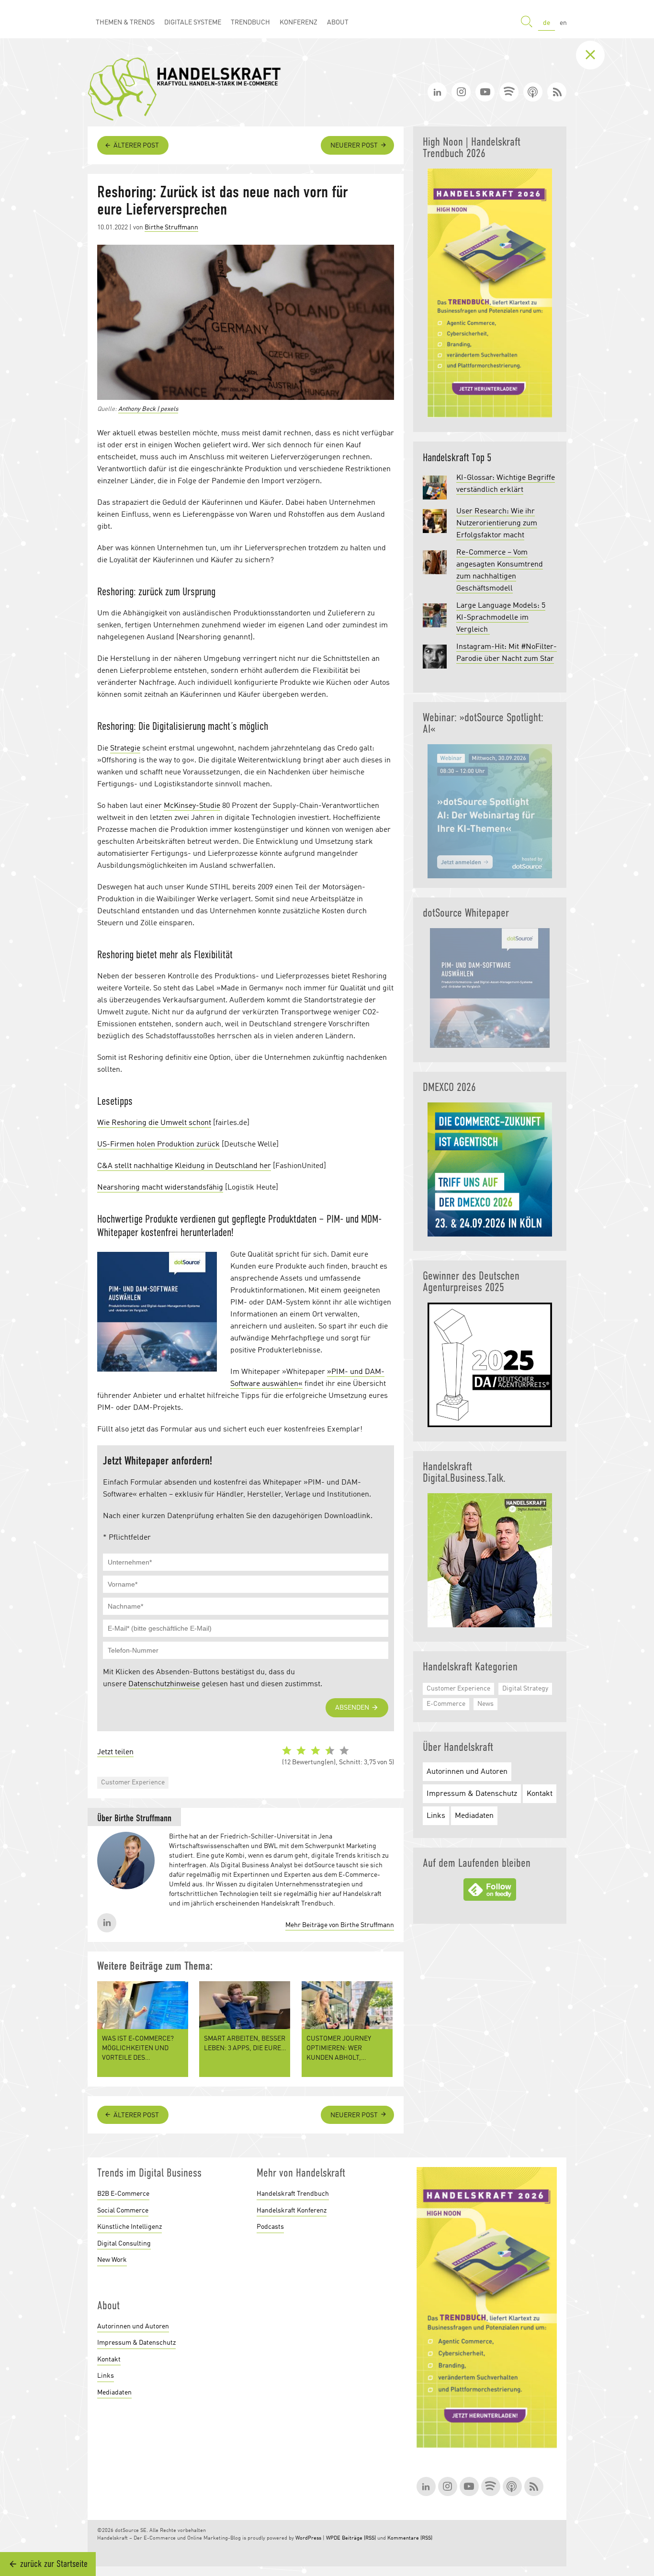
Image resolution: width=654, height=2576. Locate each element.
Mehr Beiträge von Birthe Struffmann (340, 1925)
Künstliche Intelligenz (130, 2227)
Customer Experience (133, 1782)
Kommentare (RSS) (410, 2538)
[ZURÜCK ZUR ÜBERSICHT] (598, 55)
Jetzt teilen (115, 1752)
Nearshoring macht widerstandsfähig (160, 1188)
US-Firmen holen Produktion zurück (158, 1145)
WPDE (333, 2538)
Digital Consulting (124, 2244)
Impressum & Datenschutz (472, 1794)
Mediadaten (474, 1816)
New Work (112, 2260)
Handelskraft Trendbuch (293, 2194)
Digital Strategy (525, 1689)
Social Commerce (123, 2211)
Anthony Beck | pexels (148, 409)
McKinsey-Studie (192, 806)
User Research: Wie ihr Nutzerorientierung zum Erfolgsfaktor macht (497, 523)
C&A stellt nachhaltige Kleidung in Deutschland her (184, 1166)
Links (436, 1816)
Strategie (125, 749)
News (485, 1704)
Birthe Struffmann (171, 227)
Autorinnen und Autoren (467, 1772)
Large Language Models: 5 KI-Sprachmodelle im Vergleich (501, 618)
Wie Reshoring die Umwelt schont (154, 1123)
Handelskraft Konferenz (292, 2211)
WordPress (308, 2538)
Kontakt (540, 1794)
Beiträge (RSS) (359, 2538)
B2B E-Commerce (123, 2194)
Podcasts (270, 2227)
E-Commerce (446, 1704)
